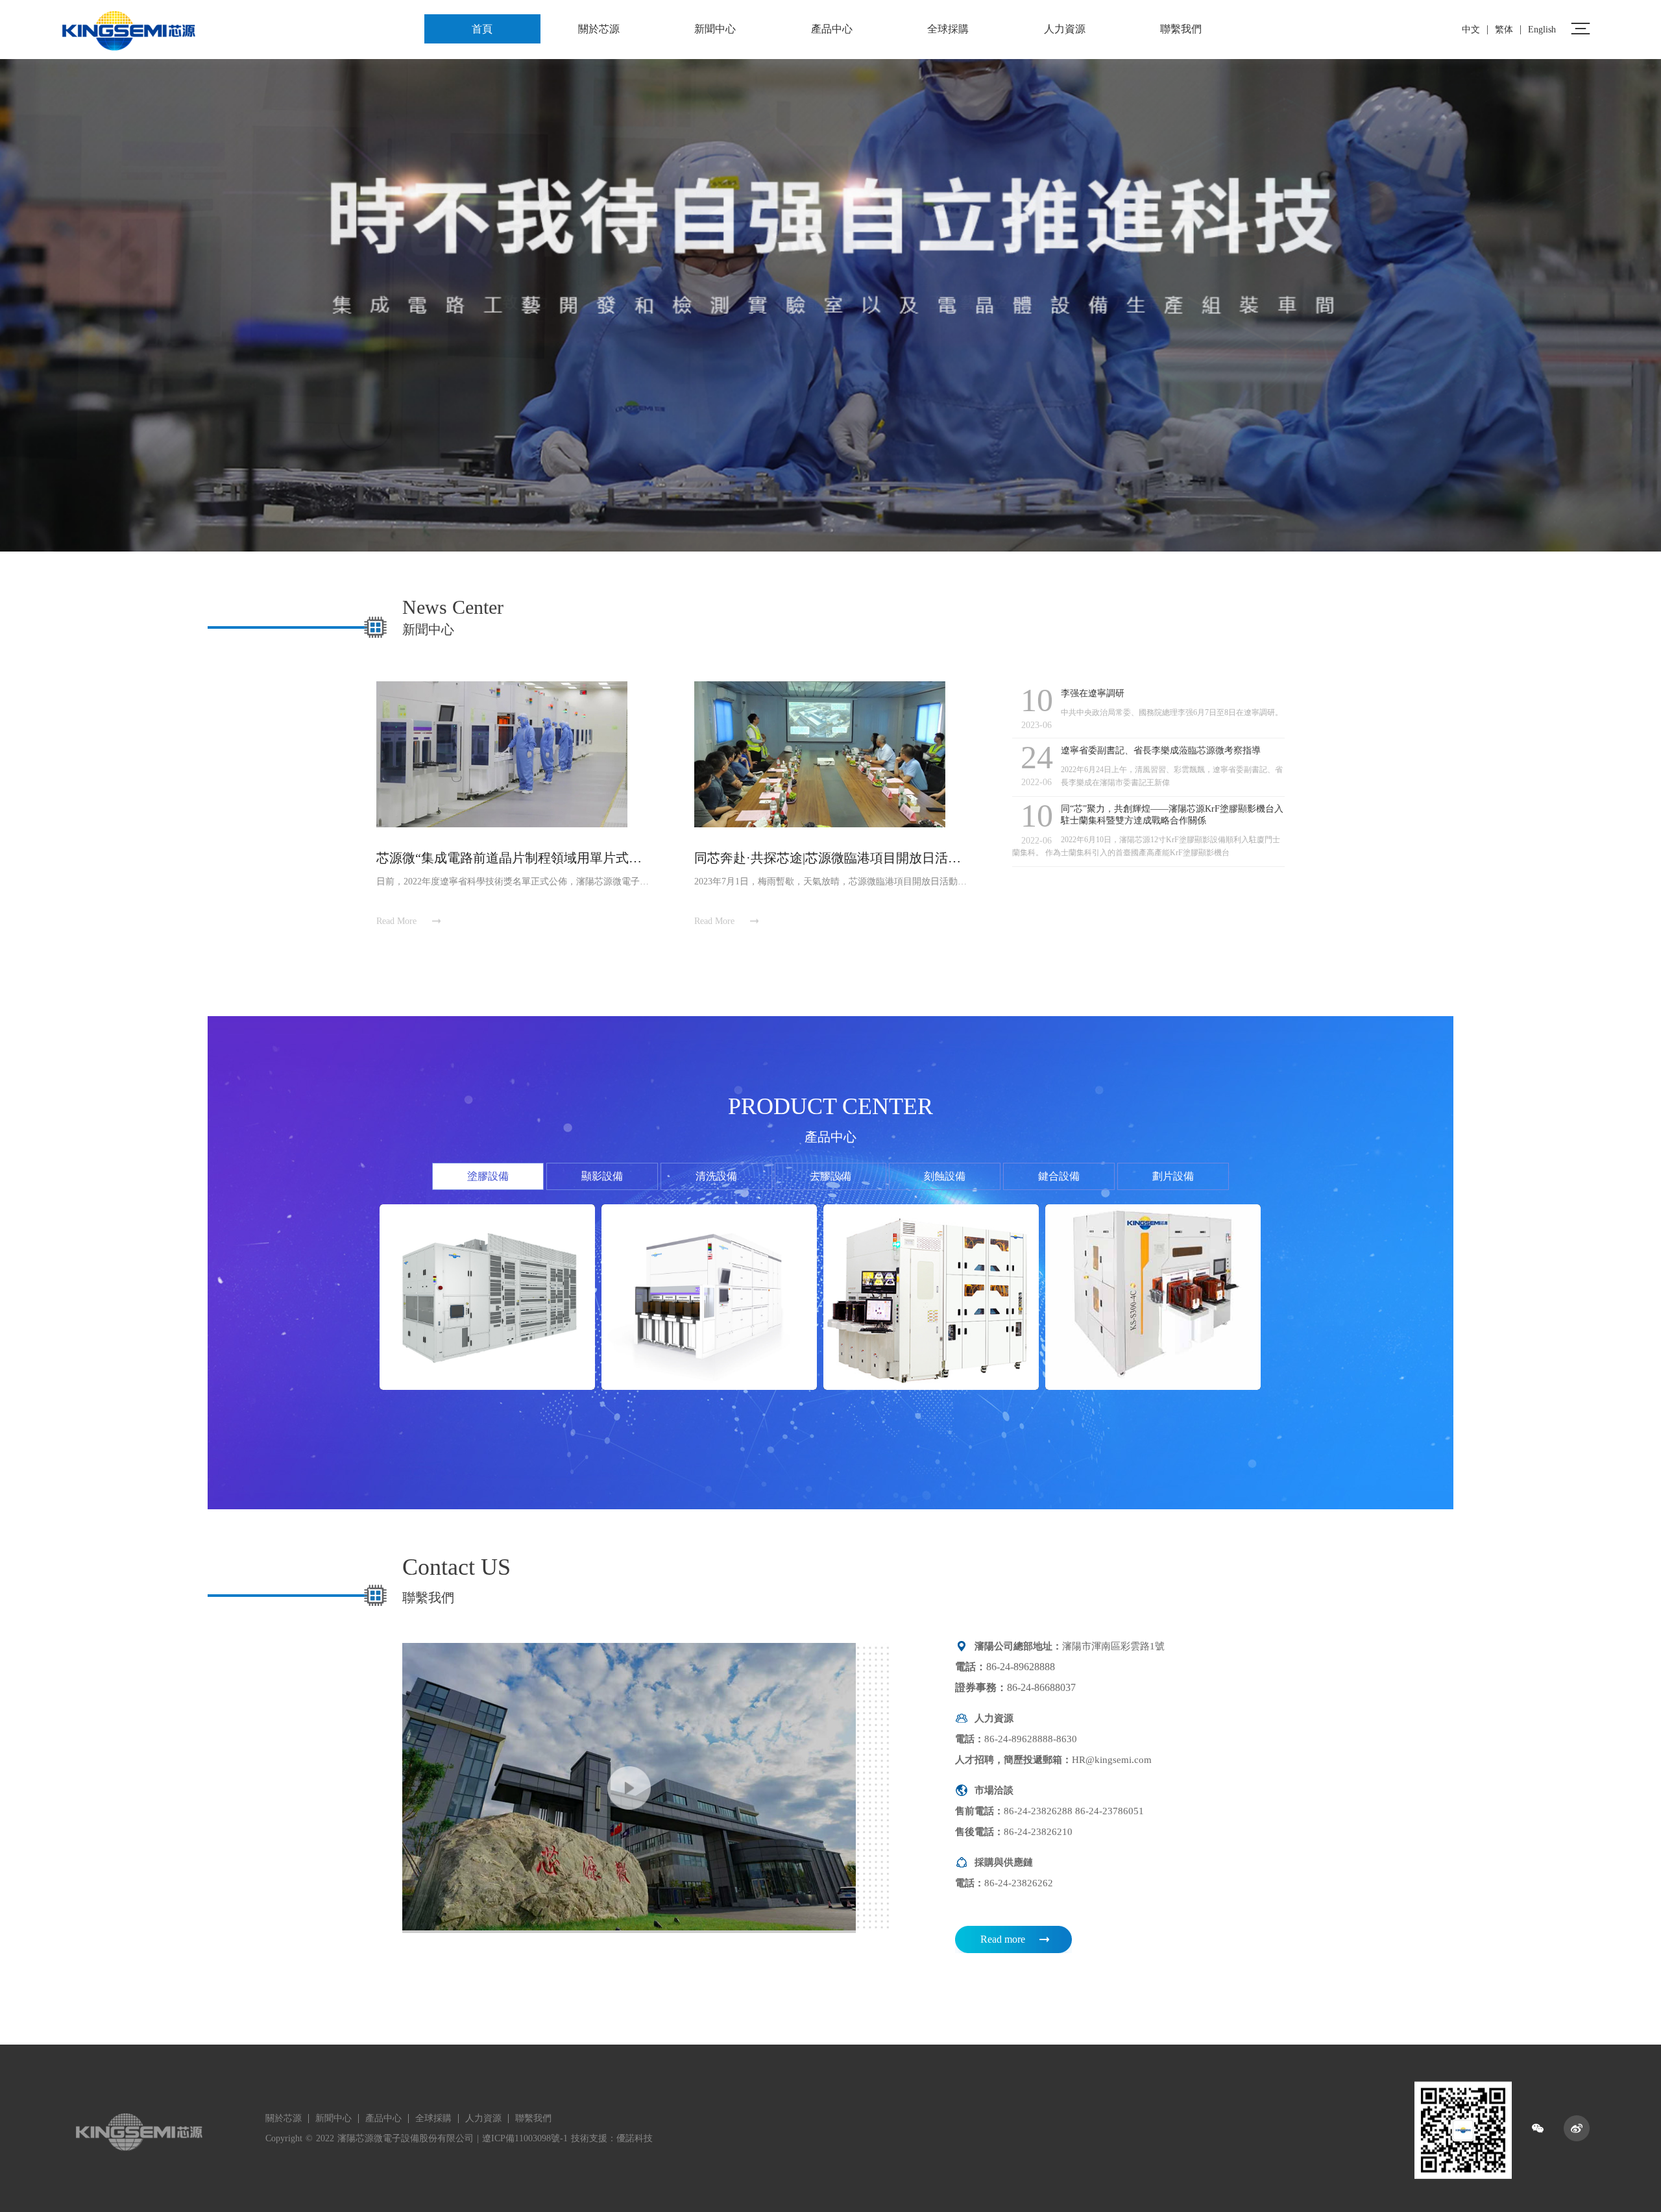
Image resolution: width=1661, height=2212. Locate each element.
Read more (1003, 1939)
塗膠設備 (488, 1176)
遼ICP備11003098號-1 (525, 2138)
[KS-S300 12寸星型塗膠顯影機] (1153, 1297)
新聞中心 (715, 29)
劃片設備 (1173, 1176)
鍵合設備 (1059, 1176)
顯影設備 (602, 1176)
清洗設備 (716, 1176)
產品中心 (832, 29)
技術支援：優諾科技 (612, 2138)
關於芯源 (599, 29)
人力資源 (1065, 29)
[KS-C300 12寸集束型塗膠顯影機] (931, 1297)
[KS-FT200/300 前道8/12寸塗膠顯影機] (487, 1297)
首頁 (482, 29)
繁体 (1504, 30)
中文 (1471, 30)
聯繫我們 (1181, 29)
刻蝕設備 (945, 1176)
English (1542, 30)
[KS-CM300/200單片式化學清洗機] (709, 1297)
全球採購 (948, 29)
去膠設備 (830, 1176)
